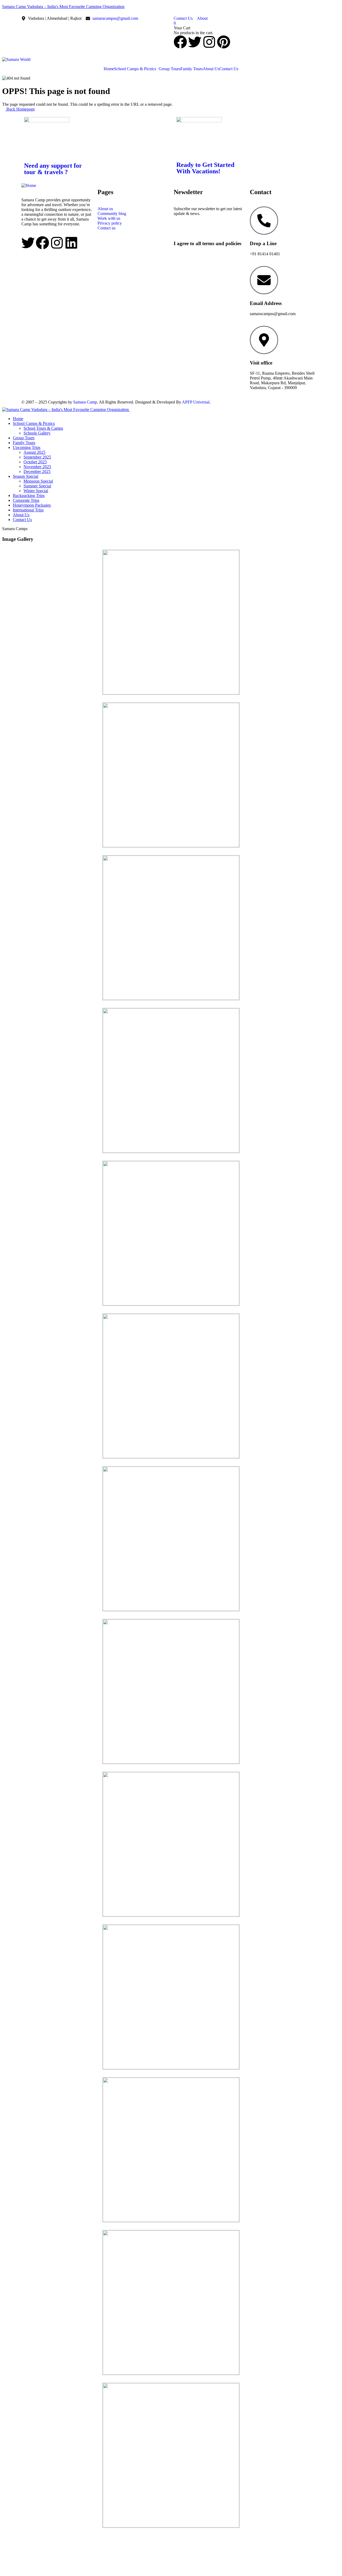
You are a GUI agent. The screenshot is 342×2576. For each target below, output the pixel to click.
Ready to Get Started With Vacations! (205, 168)
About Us (211, 69)
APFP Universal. (196, 402)
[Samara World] (16, 59)
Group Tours (170, 69)
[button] (136, 69)
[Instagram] (209, 42)
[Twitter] (195, 42)
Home (109, 69)
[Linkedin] (71, 243)
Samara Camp (85, 402)
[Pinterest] (224, 42)
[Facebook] (180, 42)
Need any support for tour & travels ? (53, 169)
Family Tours (192, 69)
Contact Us (229, 69)
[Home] (29, 185)
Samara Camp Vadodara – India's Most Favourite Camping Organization (63, 7)
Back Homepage (20, 109)
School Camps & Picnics (135, 69)
